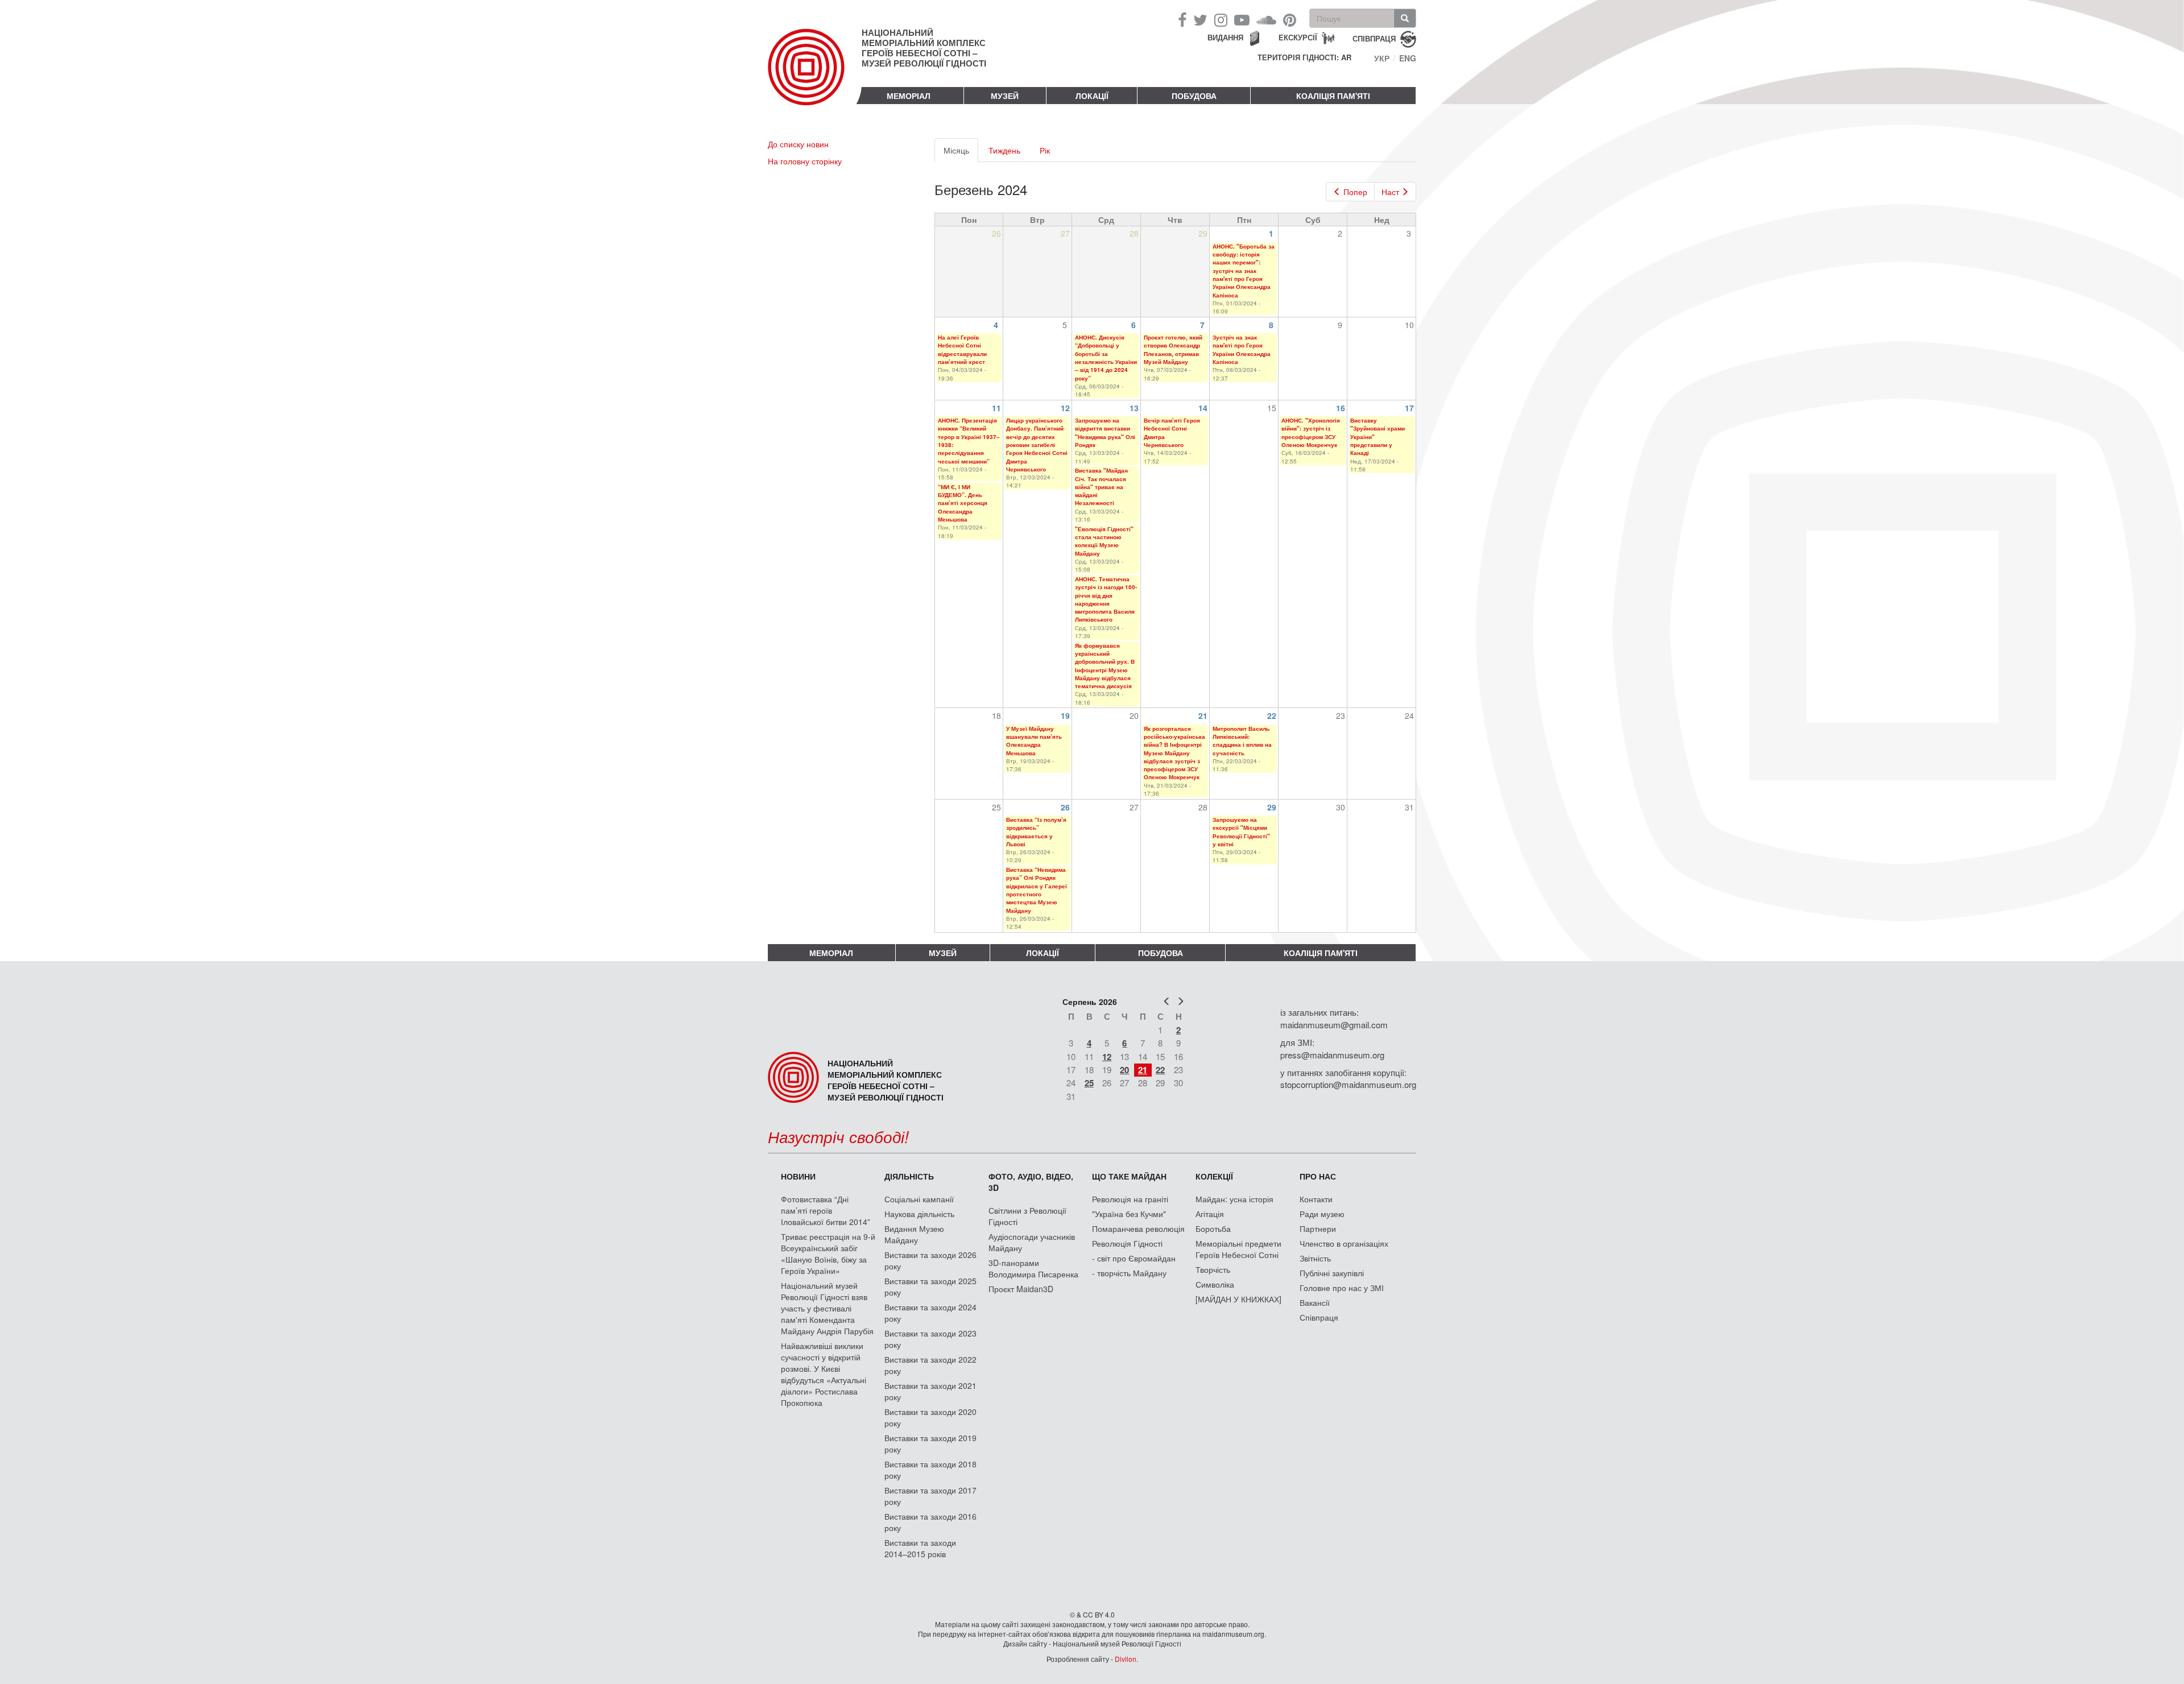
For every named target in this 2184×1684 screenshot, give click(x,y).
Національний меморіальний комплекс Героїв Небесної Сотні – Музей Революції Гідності (924, 48)
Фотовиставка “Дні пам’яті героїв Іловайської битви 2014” (826, 1210)
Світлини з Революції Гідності (1027, 1216)
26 (1065, 807)
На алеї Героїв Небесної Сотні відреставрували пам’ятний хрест (962, 349)
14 (1203, 408)
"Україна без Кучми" (1129, 1214)
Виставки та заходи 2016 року (930, 1522)
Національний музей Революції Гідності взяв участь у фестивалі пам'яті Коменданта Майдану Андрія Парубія (827, 1308)
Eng (1408, 58)
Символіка (1215, 1284)
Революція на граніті (1130, 1199)
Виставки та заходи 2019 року (930, 1443)
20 (1124, 1070)
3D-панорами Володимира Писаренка (1033, 1268)
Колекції (1214, 1176)
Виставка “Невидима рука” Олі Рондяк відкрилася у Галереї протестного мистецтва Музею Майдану (1037, 890)
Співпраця (1319, 1317)
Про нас (1318, 1176)
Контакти (1316, 1199)
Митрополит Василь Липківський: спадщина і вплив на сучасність (1242, 741)
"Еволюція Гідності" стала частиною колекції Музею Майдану (1104, 541)
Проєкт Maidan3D (1021, 1289)
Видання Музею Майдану (914, 1234)
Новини (798, 1176)
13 (1134, 408)
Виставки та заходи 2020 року (930, 1417)
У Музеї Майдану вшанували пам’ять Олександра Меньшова (1034, 741)
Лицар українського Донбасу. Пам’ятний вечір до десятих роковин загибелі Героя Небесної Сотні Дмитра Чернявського (1037, 445)
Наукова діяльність (919, 1214)
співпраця (1374, 38)
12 (1065, 408)
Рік (1045, 150)
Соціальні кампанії (919, 1199)
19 (1065, 715)
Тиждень (1004, 150)
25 (1089, 1083)
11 (996, 408)
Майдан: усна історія (1234, 1199)
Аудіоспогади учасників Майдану (1032, 1242)
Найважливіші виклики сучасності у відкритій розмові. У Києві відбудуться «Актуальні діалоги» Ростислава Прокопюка (824, 1374)
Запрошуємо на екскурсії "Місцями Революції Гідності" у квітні (1241, 832)
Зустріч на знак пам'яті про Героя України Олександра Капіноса (1242, 349)
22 (1272, 715)
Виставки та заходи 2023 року (930, 1339)
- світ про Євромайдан (1134, 1258)
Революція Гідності (1127, 1243)
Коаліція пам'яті (1333, 96)
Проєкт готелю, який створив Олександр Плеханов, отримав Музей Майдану (1173, 349)
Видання (1225, 37)
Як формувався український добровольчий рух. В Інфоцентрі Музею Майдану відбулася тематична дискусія (1105, 666)
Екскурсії (1298, 37)
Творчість (1213, 1269)
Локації (1092, 96)
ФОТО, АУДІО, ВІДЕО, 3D (1031, 1182)
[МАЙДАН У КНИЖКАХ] (1238, 1299)
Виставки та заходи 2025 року (930, 1286)
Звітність (1315, 1258)
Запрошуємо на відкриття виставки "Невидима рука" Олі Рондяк (1105, 433)
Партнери (1318, 1228)
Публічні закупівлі (1332, 1273)
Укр (1382, 58)
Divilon (1126, 1659)
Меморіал (909, 96)
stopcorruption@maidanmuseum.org (1348, 1084)
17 (1409, 408)
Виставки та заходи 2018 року (930, 1470)
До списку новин (798, 144)
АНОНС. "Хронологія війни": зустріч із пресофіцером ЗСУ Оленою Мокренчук (1311, 433)
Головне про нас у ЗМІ (1342, 1288)
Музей (1005, 96)
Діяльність (909, 1176)
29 (1272, 807)
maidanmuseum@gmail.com (1334, 1025)
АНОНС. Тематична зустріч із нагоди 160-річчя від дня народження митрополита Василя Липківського (1106, 599)
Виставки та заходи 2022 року (930, 1365)
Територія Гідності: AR (1304, 57)
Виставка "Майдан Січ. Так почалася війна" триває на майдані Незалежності (1101, 487)
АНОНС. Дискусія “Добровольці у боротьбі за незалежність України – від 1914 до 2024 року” (1106, 357)
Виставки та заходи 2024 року (930, 1313)
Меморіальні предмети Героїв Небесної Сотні (1238, 1249)
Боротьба (1213, 1228)
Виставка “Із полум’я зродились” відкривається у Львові (1036, 832)
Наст (1390, 192)
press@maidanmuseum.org (1332, 1055)
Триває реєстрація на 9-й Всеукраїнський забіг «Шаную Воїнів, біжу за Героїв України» (828, 1253)
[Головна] (815, 76)
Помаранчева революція (1138, 1228)
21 (1203, 715)
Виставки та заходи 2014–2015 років (920, 1548)
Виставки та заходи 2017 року (930, 1496)
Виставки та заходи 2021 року (930, 1391)
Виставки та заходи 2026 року (930, 1260)
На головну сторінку (805, 161)
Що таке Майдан (1129, 1176)
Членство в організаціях (1344, 1243)
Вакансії (1315, 1302)
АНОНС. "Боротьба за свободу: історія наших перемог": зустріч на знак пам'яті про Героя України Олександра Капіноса (1244, 271)
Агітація (1210, 1214)
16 (1341, 408)
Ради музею (1322, 1214)
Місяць (961, 153)
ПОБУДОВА (1194, 96)
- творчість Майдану (1129, 1273)
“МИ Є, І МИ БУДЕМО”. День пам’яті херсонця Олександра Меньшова (963, 503)
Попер (1355, 192)
